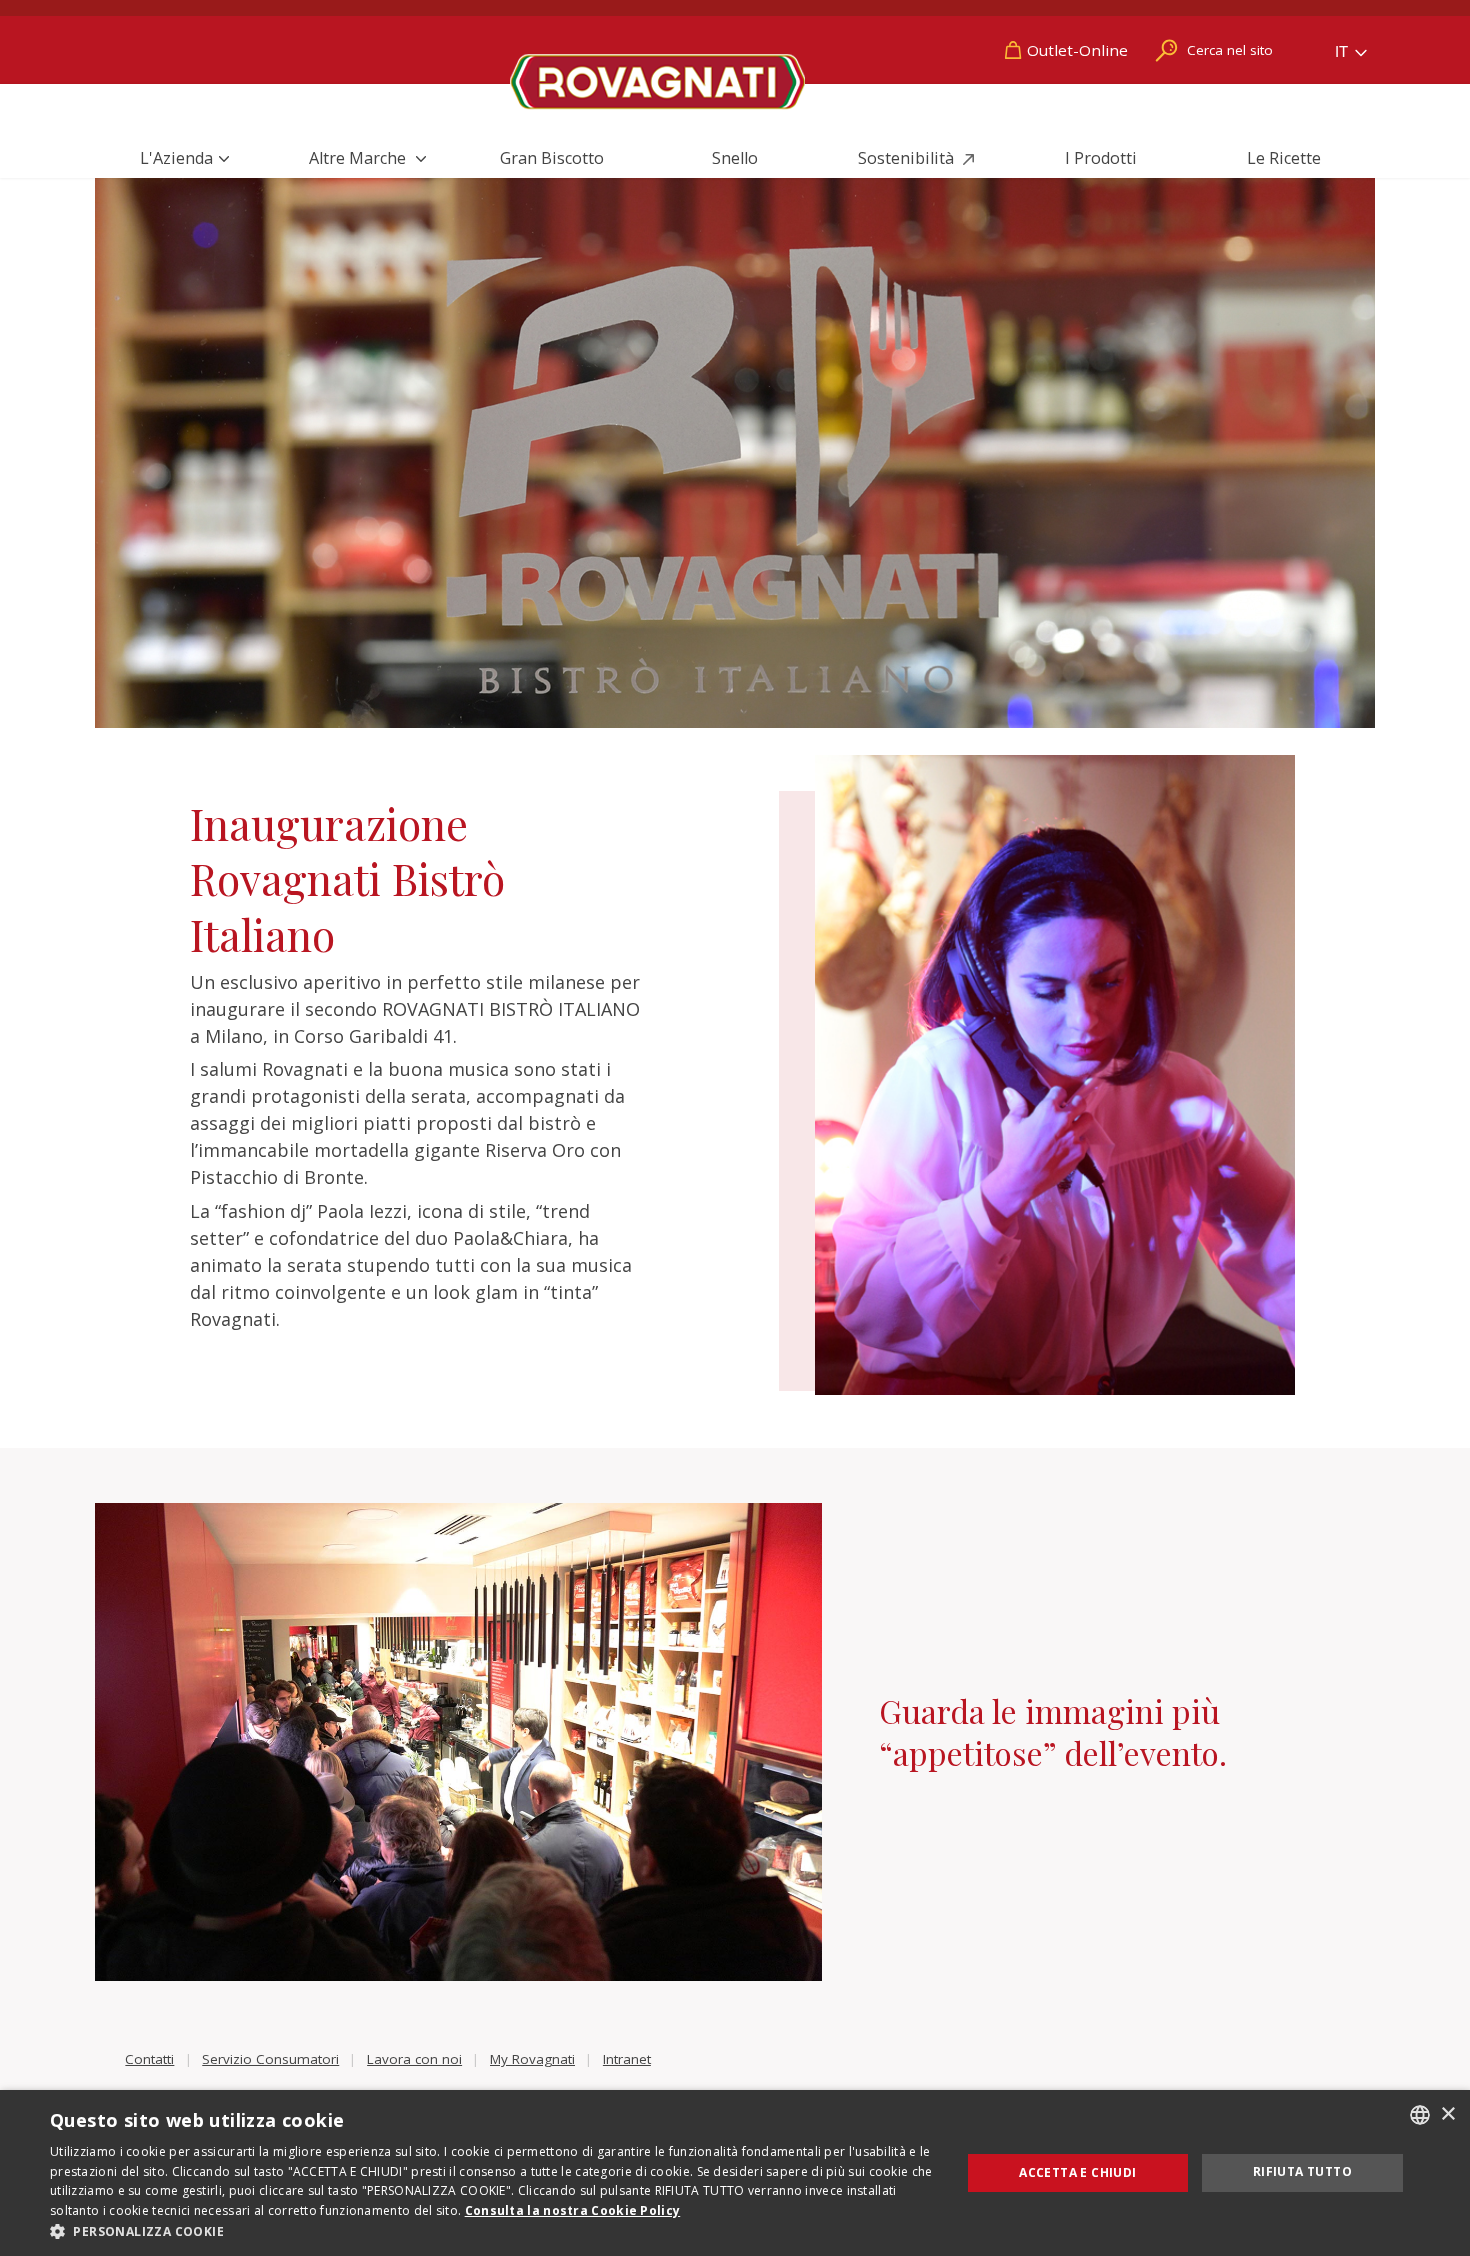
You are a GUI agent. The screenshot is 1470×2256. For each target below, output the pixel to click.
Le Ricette (1284, 158)
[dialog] (735, 2173)
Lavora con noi (414, 2059)
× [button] (1447, 2114)
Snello (735, 158)
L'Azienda (176, 158)
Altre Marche (359, 158)
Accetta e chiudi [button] (1077, 2172)
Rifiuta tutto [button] (1302, 2171)
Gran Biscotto (552, 158)
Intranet (627, 2059)
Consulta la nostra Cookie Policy (573, 2210)
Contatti (149, 2059)
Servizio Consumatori (270, 2059)
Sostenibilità (908, 158)
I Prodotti (1101, 158)
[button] (492, 2231)
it (1343, 51)
